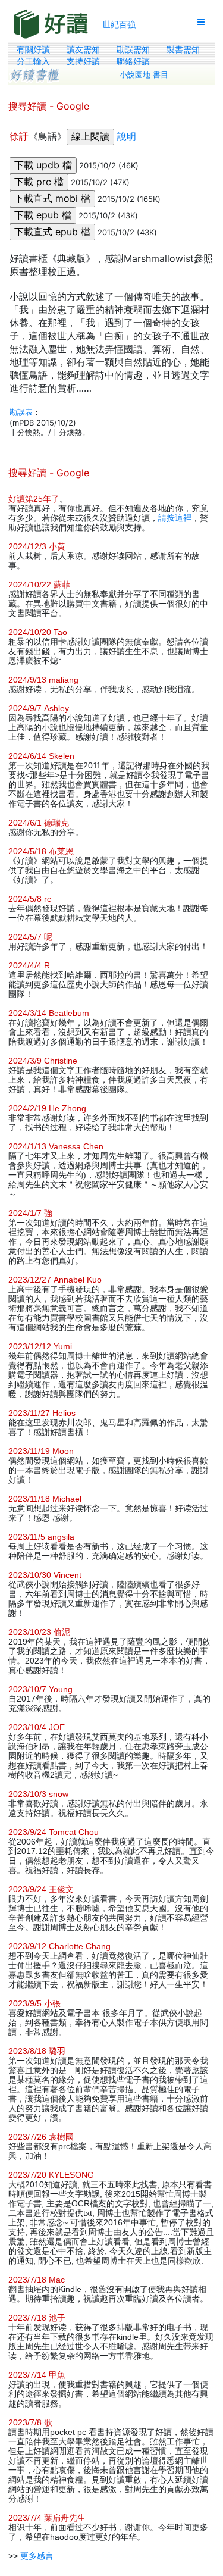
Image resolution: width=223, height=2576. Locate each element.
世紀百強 (119, 24)
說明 (127, 136)
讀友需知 (83, 49)
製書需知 (183, 49)
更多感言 (37, 2556)
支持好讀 (83, 61)
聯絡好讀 (133, 61)
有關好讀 (33, 49)
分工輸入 (33, 61)
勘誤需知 (133, 49)
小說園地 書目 (144, 75)
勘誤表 (21, 412)
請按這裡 (175, 518)
